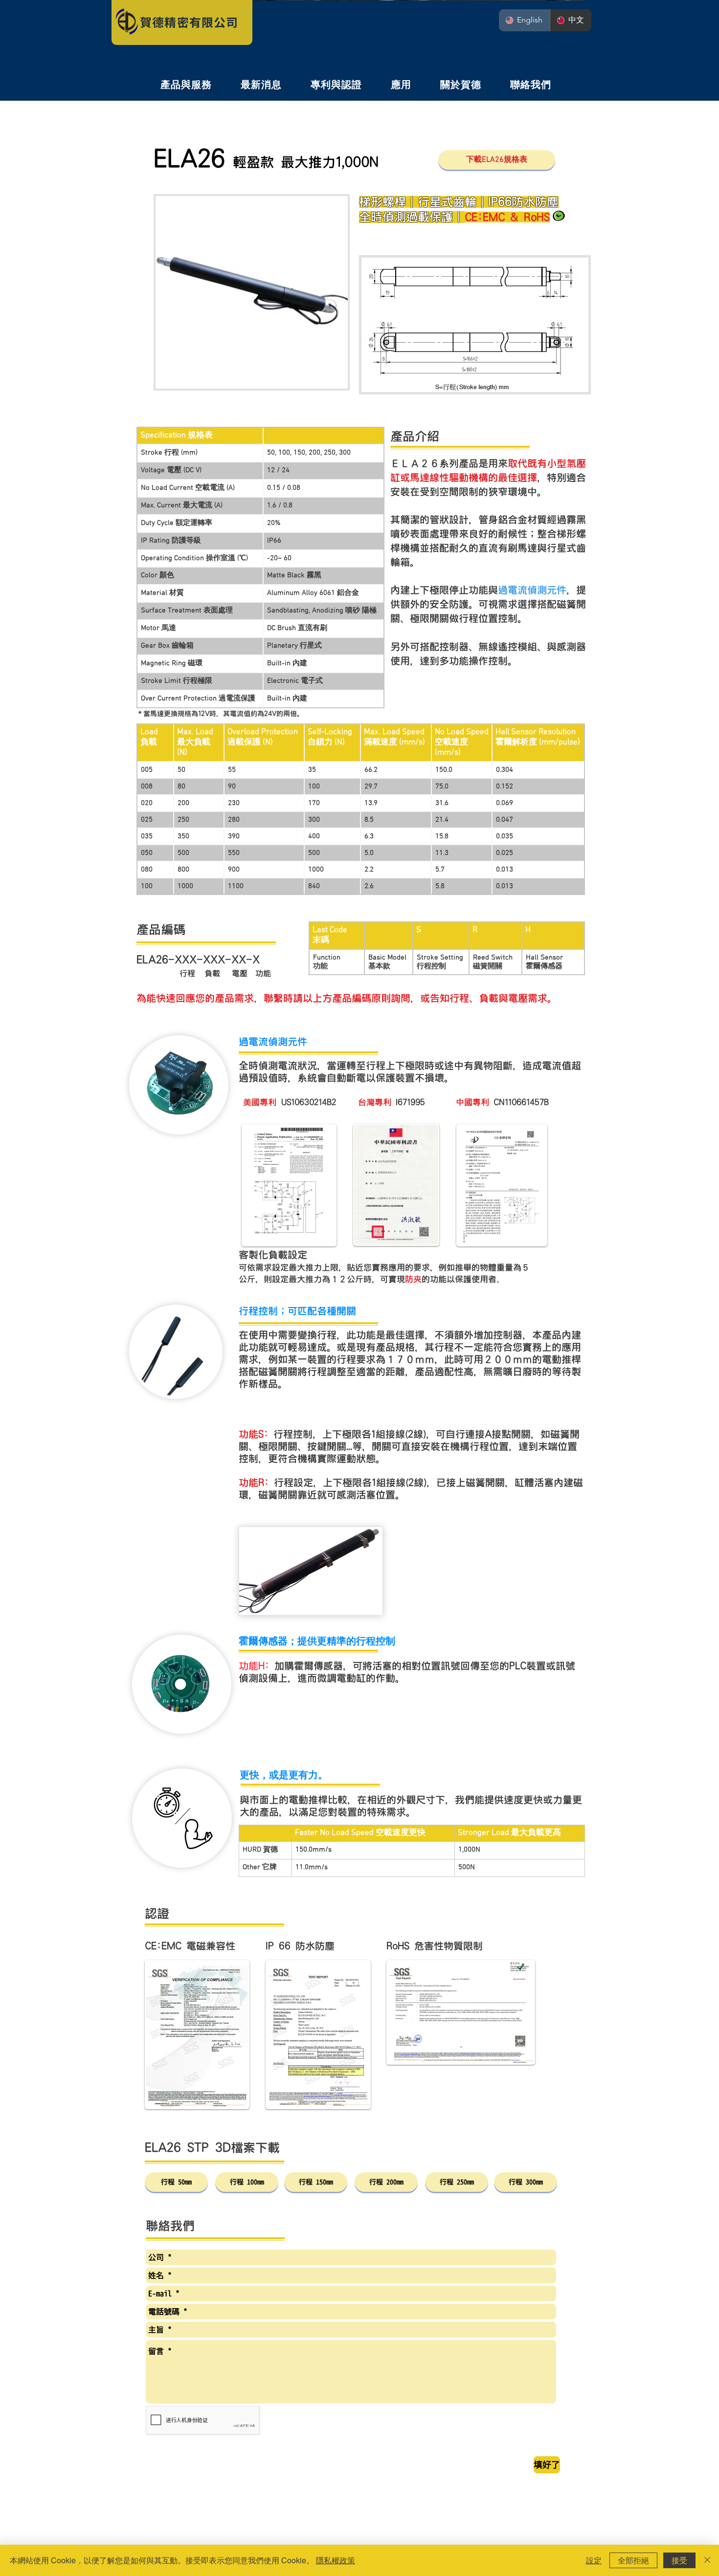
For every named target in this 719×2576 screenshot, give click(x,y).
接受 (679, 2560)
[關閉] (707, 2560)
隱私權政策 (336, 2560)
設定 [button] (594, 2560)
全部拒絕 (633, 2560)
